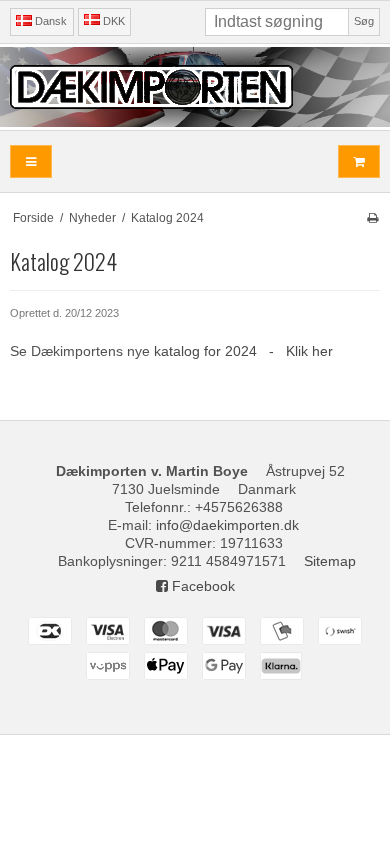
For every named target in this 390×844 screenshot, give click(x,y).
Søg (364, 21)
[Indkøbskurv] (359, 161)
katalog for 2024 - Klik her (243, 351)
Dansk (49, 21)
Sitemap (330, 561)
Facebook (201, 586)
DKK (114, 21)
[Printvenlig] (372, 218)
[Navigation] (31, 161)
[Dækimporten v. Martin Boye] (195, 87)
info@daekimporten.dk (227, 525)
